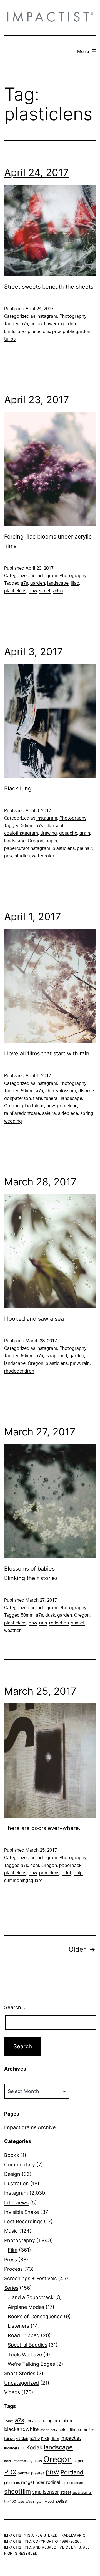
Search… (15, 2007)
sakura (49, 1113)
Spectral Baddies (27, 2345)
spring (87, 1113)
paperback (70, 1866)
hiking (55, 2439)
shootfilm (17, 2491)
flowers (51, 324)
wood (49, 2501)
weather (12, 1631)
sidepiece (68, 1113)
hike (45, 2438)
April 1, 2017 (33, 917)
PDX (10, 2472)
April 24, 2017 (37, 172)
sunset (78, 1623)
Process (13, 2269)
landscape (15, 332)
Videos (12, 2392)
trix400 (10, 2501)
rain (86, 1363)
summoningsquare (23, 1881)
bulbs (36, 324)
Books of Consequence (35, 2316)
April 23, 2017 (37, 400)
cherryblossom (61, 1091)
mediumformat (15, 2461)
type (21, 2502)
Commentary (20, 2165)
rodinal (53, 2482)
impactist (71, 2438)
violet (45, 591)
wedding (13, 1121)
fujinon (9, 2438)
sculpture (76, 2483)
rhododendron (19, 1371)
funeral (52, 1098)
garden (68, 324)
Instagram (47, 316)
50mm (27, 826)
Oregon (36, 841)
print (67, 1873)
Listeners (18, 2326)
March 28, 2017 (40, 1182)
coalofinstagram (21, 833)
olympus (35, 2461)
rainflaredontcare (22, 1113)
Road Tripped (24, 2335)
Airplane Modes (26, 2307)
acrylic (32, 2421)
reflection (59, 1623)
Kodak (34, 2447)
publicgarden (77, 332)
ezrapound (56, 1356)
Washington (35, 2502)
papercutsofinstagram (27, 848)
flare (38, 1098)
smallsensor (46, 2492)
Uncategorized (22, 2383)
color (63, 2429)
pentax (24, 2473)
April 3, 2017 (34, 652)
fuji (80, 2430)
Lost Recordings (23, 2221)
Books (12, 2155)
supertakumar (82, 2493)
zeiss (58, 591)
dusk (50, 1615)
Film (13, 2250)
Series (11, 2288)
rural (65, 2483)
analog (46, 2421)
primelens (67, 1106)
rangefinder (33, 2482)
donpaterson (17, 1098)
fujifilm (89, 2430)
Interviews (16, 2203)
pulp (78, 1873)
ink (23, 2448)
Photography (73, 316)
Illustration (17, 2183)
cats (54, 2430)
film (73, 2429)
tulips (10, 339)
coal (35, 1866)
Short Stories (20, 2373)
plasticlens (39, 332)
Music (11, 2231)
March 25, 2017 (40, 1691)
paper (52, 841)
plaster (38, 2473)
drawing (49, 833)
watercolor (43, 856)
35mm (9, 2421)
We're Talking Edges (31, 2364)
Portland (72, 2472)
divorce (86, 1091)
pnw (56, 332)
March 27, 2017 (40, 1432)
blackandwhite (22, 2429)
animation (63, 2421)
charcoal (54, 826)
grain (85, 833)
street (66, 2492)
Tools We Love (25, 2355)
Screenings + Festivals (30, 2278)
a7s (24, 324)
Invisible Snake (22, 2212)
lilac (75, 583)
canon (45, 2430)
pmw (75, 1363)
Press (11, 2260)
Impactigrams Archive (30, 2127)
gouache (68, 833)
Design (12, 2174)
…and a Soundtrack (31, 2297)
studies (22, 856)
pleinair (84, 848)
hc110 (35, 2438)
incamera (12, 2448)
